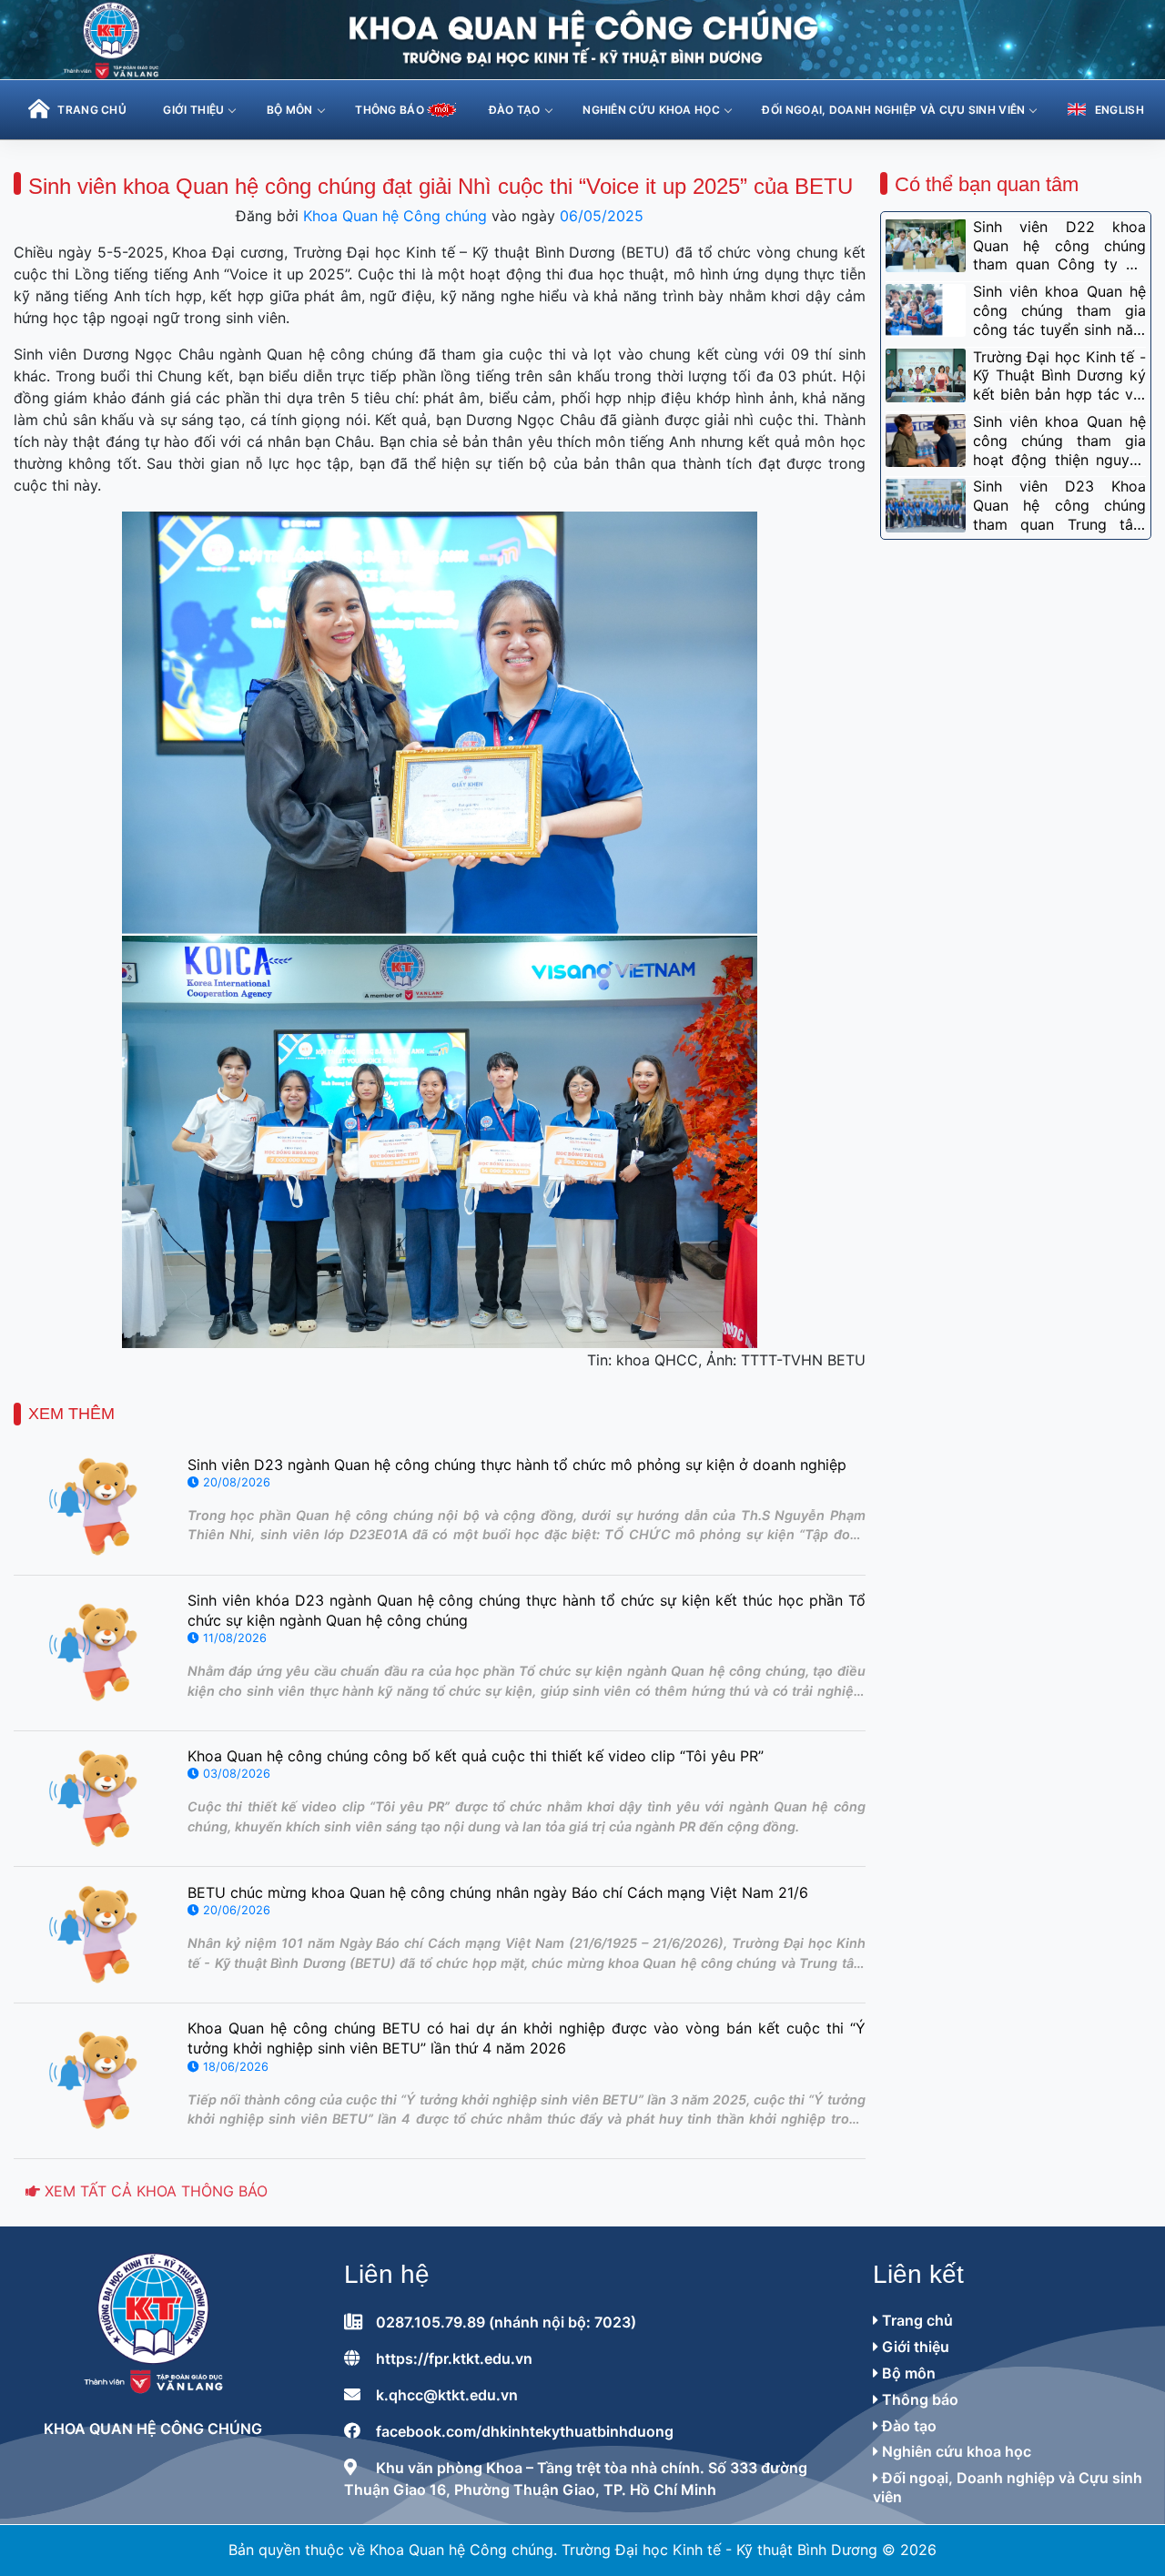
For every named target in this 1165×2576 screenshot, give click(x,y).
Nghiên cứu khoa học (651, 110)
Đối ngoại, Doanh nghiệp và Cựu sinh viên (893, 110)
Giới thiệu (193, 110)
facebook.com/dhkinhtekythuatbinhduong (525, 2431)
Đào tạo (515, 110)
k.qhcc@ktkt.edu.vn (447, 2395)
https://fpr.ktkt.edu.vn (454, 2358)
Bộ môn (290, 110)
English (1119, 110)
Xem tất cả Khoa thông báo (154, 2191)
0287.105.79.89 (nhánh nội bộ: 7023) (506, 2322)
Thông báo (918, 2399)
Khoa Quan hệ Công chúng (395, 216)
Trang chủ (916, 2320)
